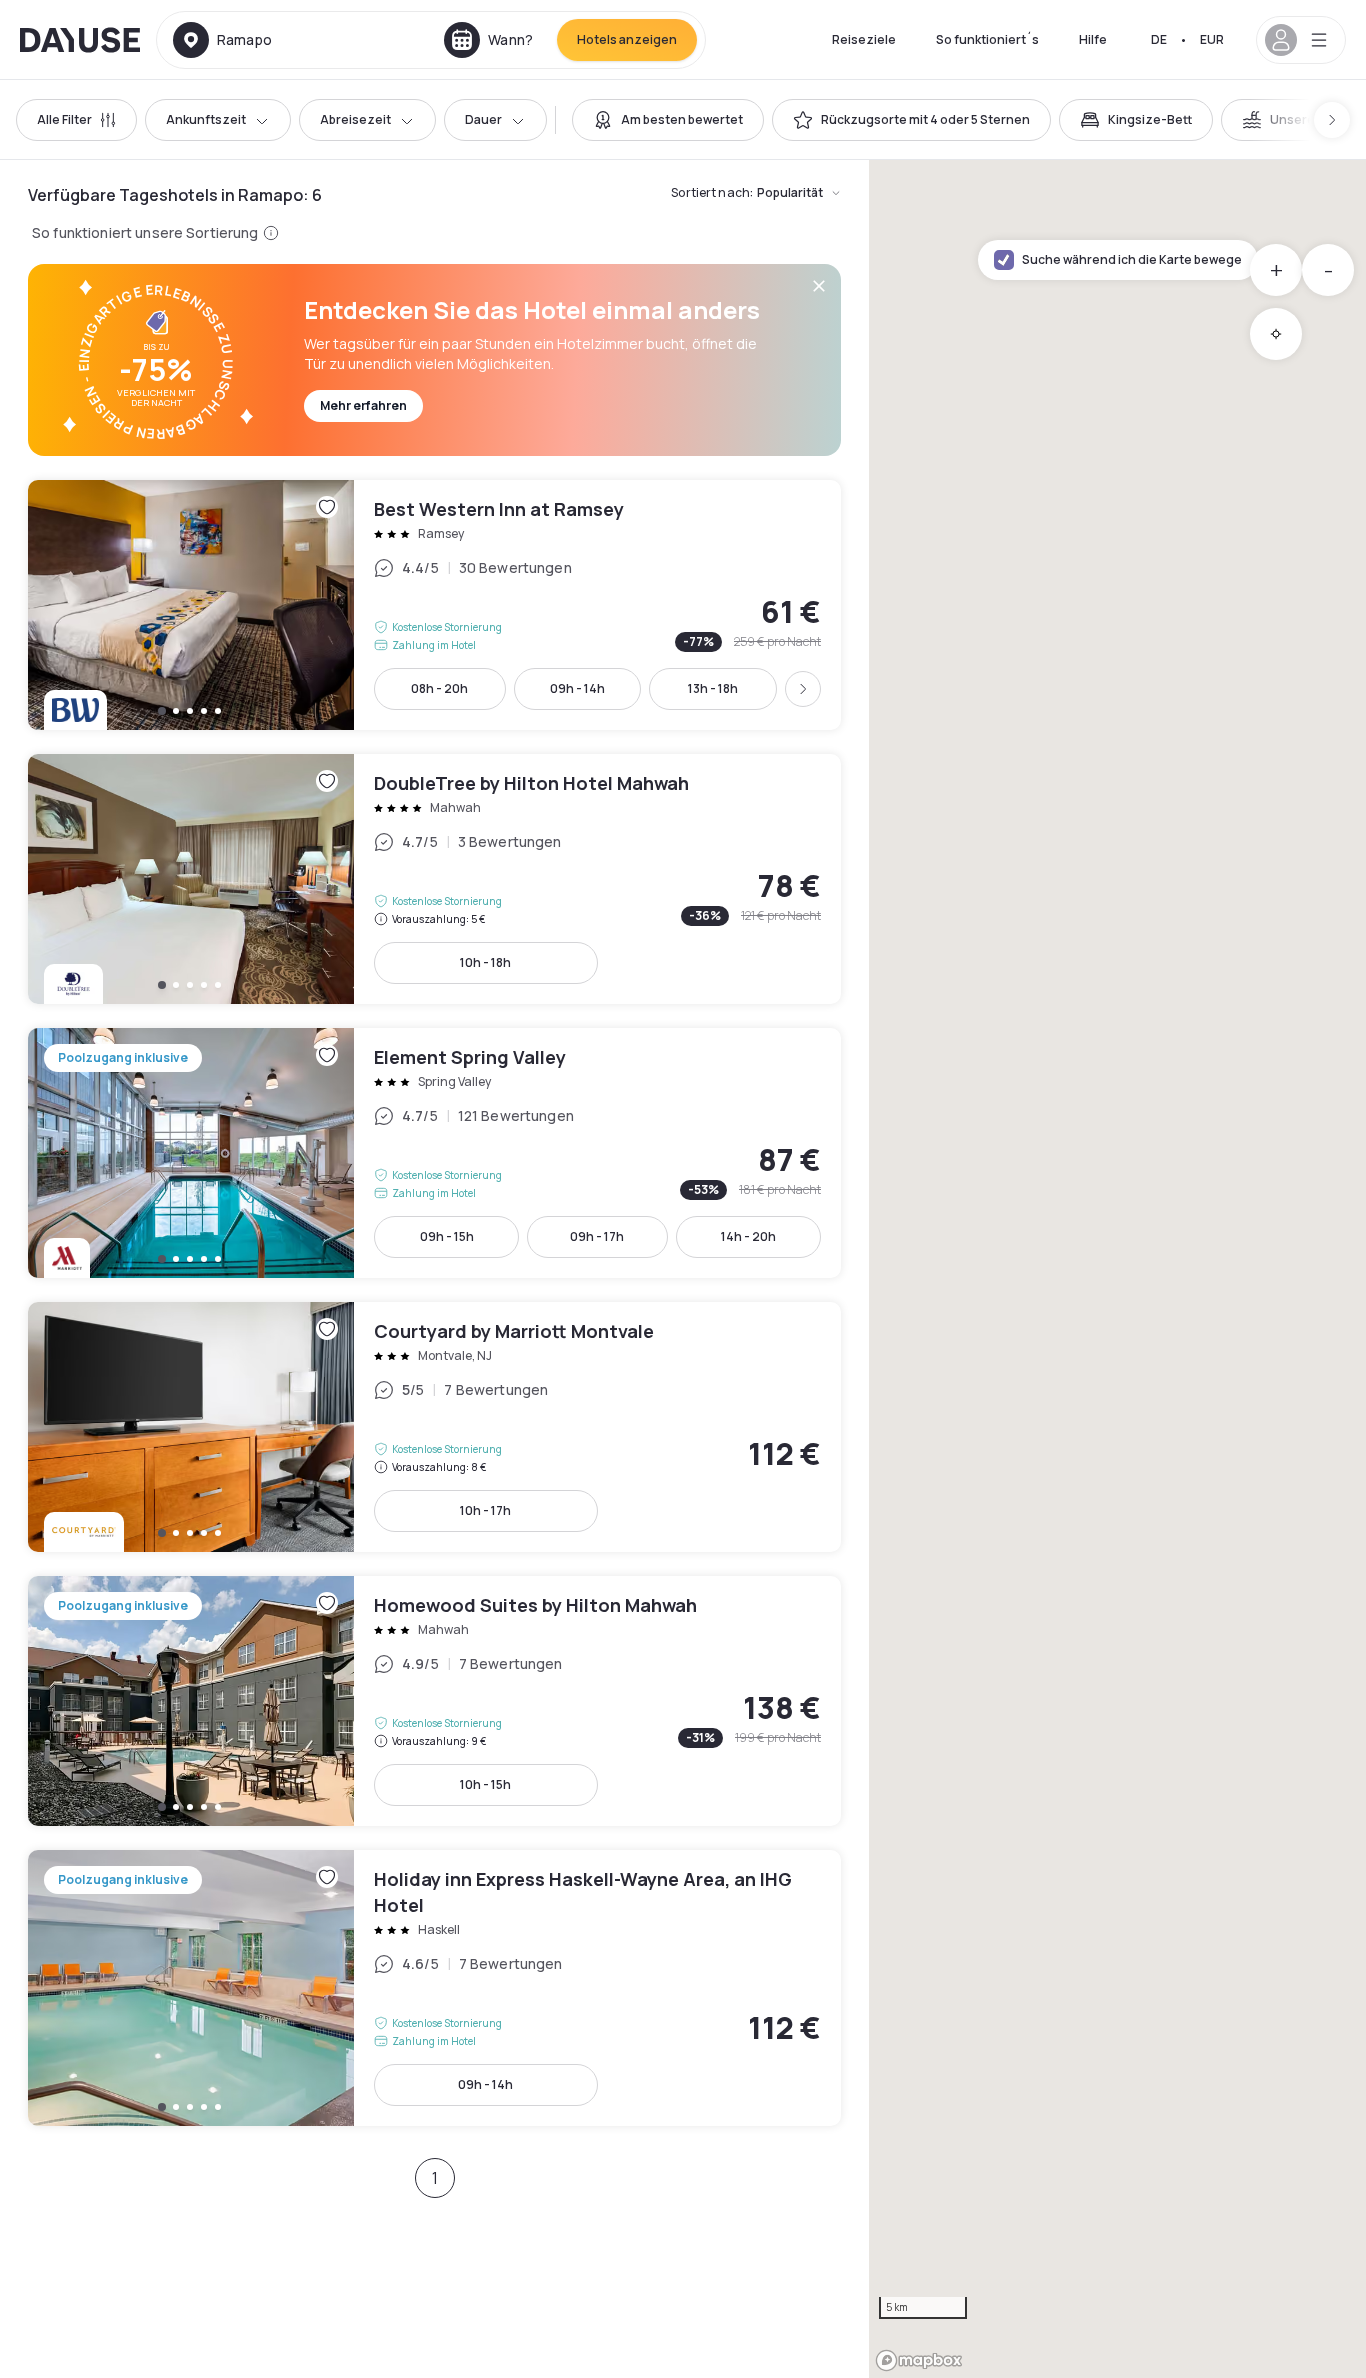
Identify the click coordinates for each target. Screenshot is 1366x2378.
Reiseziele (864, 39)
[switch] (668, 120)
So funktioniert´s (987, 39)
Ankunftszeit (206, 119)
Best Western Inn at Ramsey (434, 605)
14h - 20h (748, 1236)
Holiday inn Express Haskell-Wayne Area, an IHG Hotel (434, 1988)
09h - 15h (447, 1236)
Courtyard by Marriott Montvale (434, 1427)
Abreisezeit (355, 119)
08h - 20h (439, 688)
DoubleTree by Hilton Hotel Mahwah (434, 879)
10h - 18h (485, 962)
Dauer (483, 119)
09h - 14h (577, 688)
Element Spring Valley (434, 1153)
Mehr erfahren (363, 405)
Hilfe (1093, 39)
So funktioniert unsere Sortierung (145, 232)
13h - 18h (713, 688)
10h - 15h (485, 1784)
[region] (1117, 1269)
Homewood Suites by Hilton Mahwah (434, 1701)
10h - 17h (485, 1510)
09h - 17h (597, 1236)
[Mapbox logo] (919, 2360)
